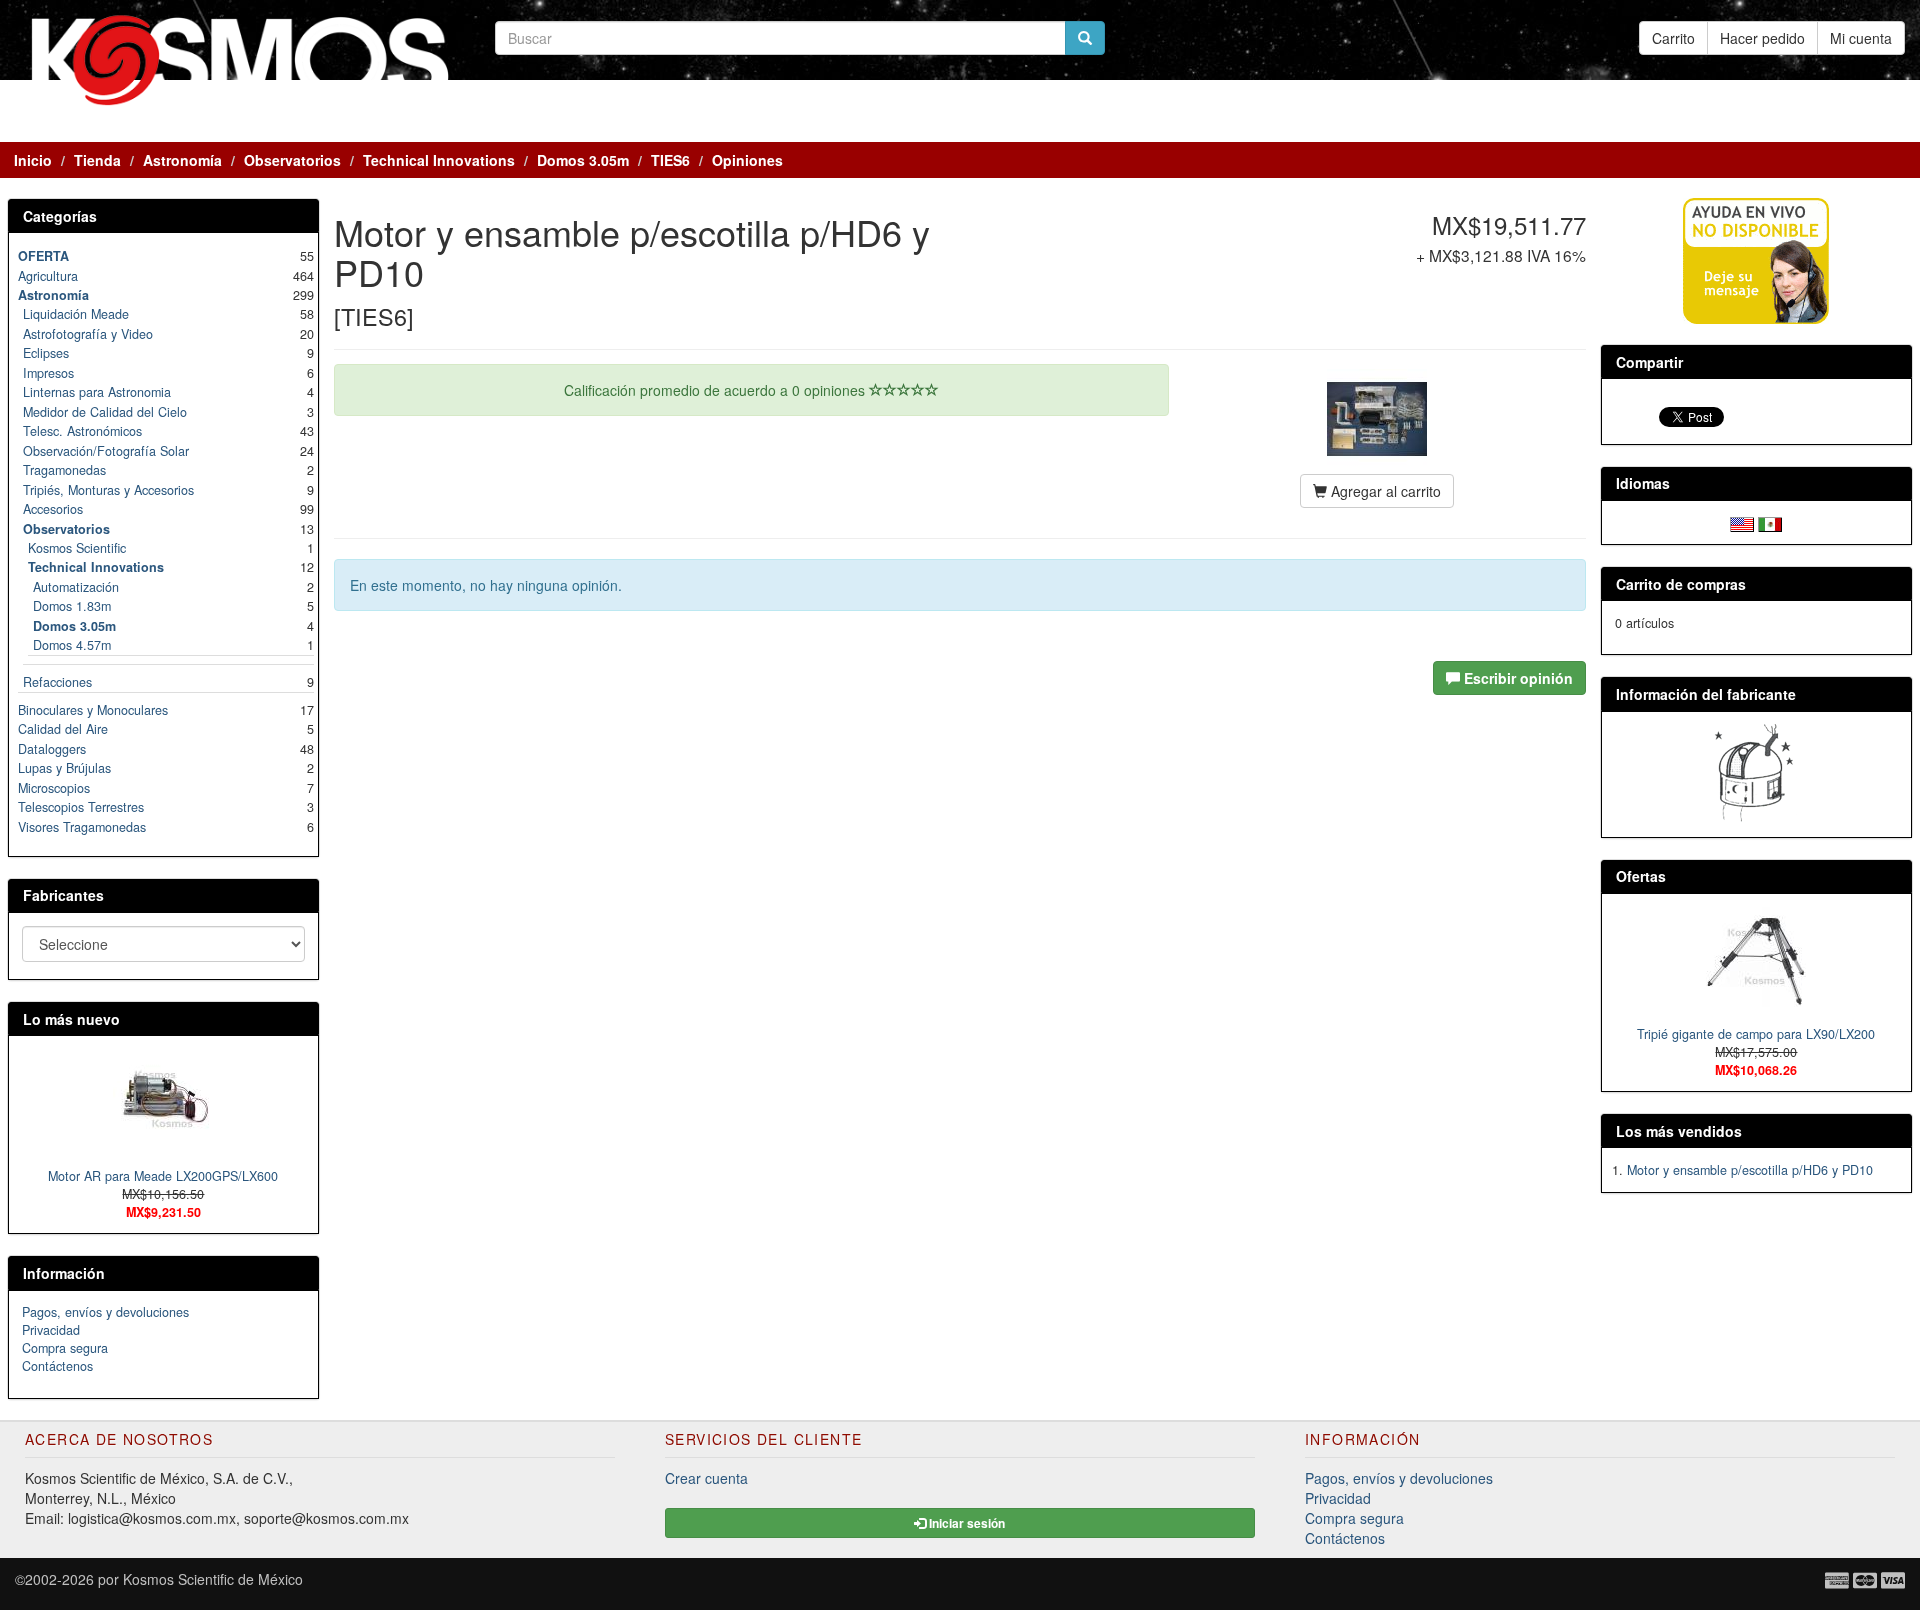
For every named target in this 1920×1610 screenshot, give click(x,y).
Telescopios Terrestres (81, 807)
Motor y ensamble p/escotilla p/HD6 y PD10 (1750, 1170)
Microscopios (54, 788)
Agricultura (48, 276)
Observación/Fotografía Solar (106, 451)
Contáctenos (57, 1366)
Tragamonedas (64, 470)
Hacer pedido (1762, 38)
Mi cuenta (1861, 38)
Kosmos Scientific (77, 548)
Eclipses (46, 353)
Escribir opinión (1516, 678)
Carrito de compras (1681, 584)
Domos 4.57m (72, 645)
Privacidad (51, 1330)
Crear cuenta (706, 1478)
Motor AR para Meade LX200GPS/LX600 (163, 1176)
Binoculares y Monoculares (93, 710)
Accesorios (53, 509)
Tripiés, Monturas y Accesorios (108, 490)
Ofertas (1641, 876)
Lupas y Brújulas (64, 768)
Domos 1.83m (72, 606)
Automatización (76, 587)
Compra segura (65, 1348)
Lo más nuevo (71, 1019)
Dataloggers (52, 749)
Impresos (48, 373)
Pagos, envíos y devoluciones (105, 1312)
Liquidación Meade (76, 314)
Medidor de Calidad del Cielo (105, 412)
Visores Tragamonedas (82, 827)
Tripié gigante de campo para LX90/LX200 (1756, 1034)
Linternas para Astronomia (97, 392)
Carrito (1673, 38)
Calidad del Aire (63, 729)
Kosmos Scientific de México (213, 1579)
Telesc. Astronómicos (82, 431)
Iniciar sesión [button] (965, 1523)
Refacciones (57, 682)
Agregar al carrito (1384, 491)
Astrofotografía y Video (88, 334)
